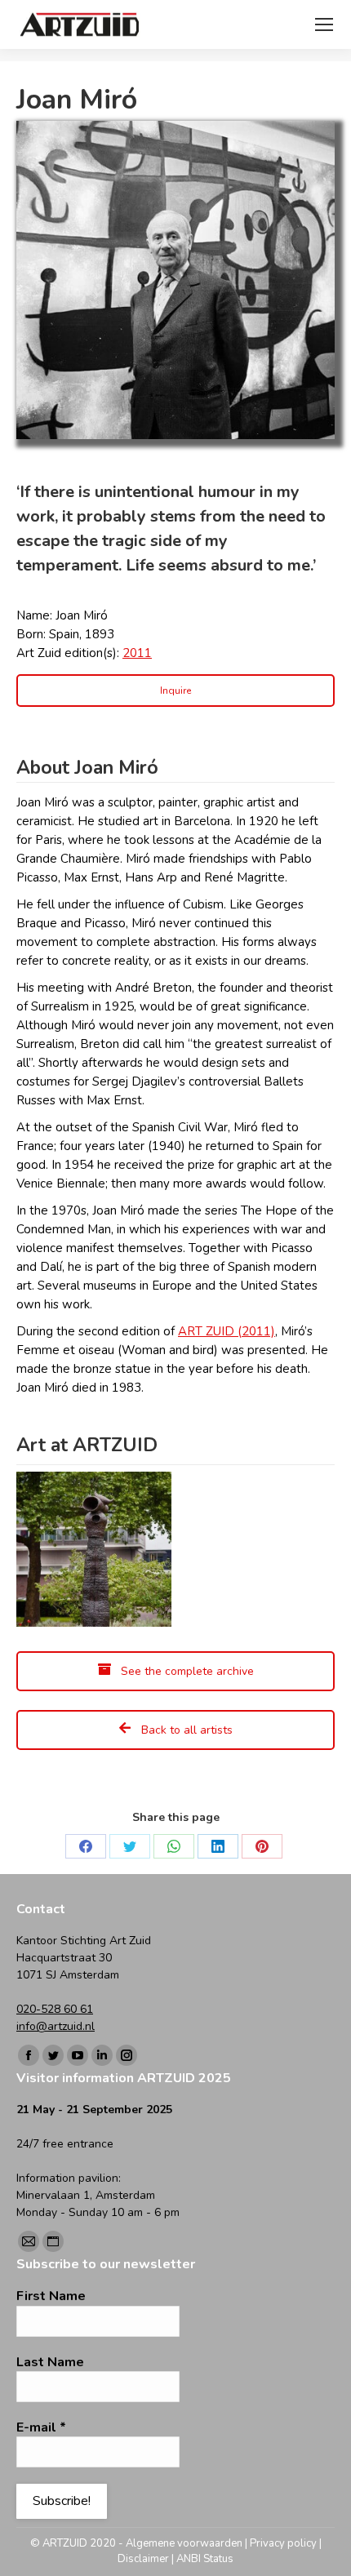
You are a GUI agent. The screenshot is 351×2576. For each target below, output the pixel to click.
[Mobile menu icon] (324, 24)
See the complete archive (186, 1671)
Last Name (50, 2362)
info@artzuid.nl (56, 2026)
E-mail (41, 2427)
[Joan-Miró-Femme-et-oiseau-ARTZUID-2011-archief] (94, 1549)
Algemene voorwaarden (184, 2543)
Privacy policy (283, 2543)
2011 (137, 653)
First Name (51, 2296)
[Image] (175, 280)
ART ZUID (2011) (227, 1331)
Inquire (175, 691)
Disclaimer (143, 2559)
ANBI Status (205, 2559)
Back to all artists (185, 1730)
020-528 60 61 (55, 2009)
